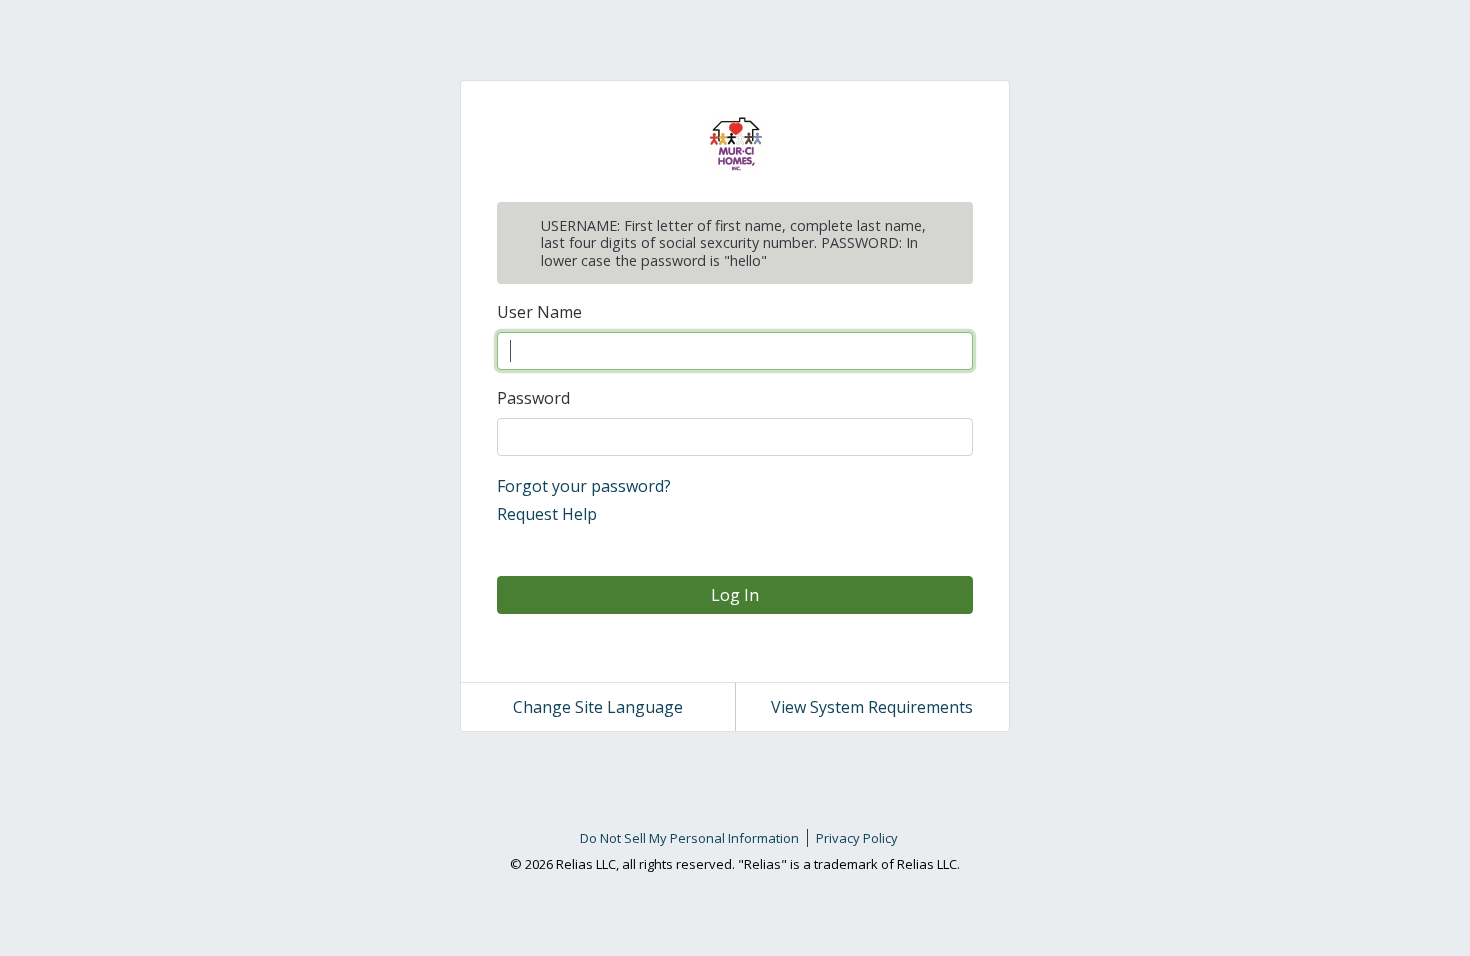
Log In (735, 595)
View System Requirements (872, 707)
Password (533, 398)
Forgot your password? (584, 486)
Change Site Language (598, 707)
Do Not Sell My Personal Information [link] (689, 838)
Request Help (547, 514)
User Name (539, 312)
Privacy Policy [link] (857, 838)
